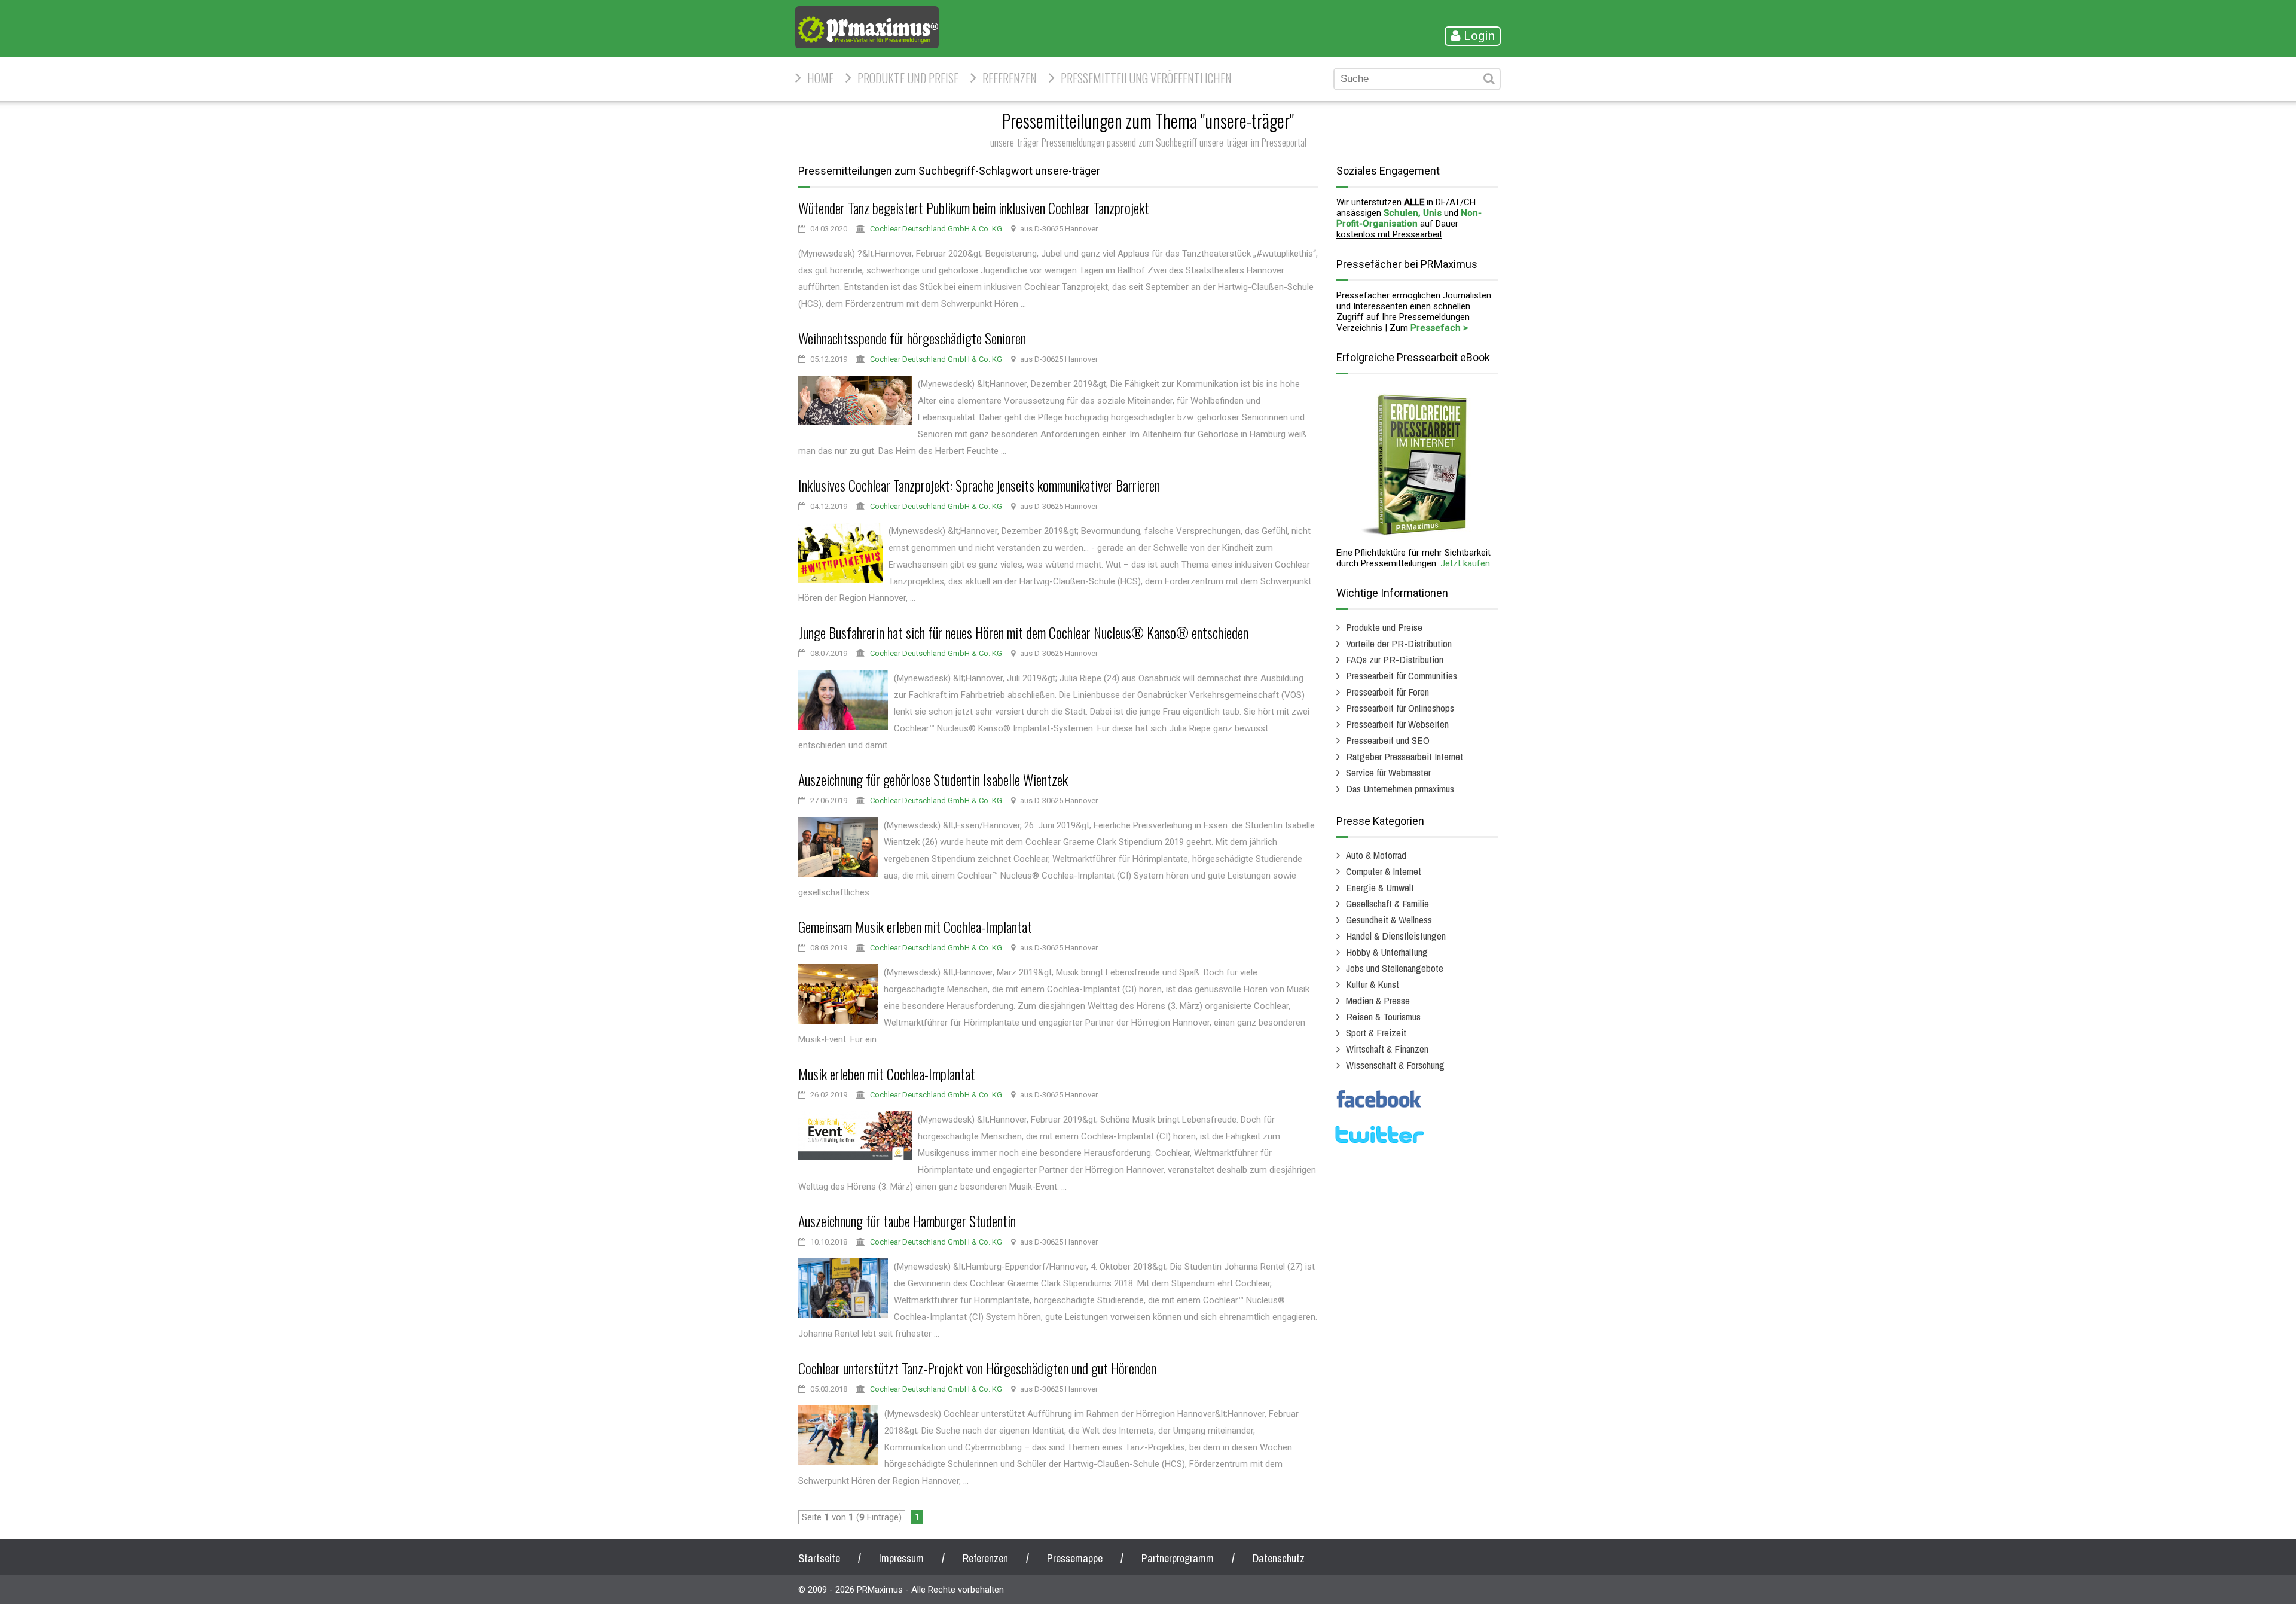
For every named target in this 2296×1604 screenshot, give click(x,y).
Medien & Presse (1378, 1000)
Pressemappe (1075, 1558)
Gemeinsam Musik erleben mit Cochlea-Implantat (915, 926)
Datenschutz (1279, 1558)
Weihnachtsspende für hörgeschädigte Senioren (912, 338)
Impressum (901, 1558)
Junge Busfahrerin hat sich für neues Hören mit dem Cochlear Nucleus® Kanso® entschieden (1023, 632)
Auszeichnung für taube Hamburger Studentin (907, 1221)
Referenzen (1010, 78)
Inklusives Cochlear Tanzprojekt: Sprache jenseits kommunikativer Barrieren (979, 485)
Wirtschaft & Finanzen (1387, 1049)
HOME (820, 78)
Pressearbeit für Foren (1387, 692)
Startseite (819, 1558)
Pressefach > (1439, 328)
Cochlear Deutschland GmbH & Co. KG (936, 229)
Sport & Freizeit (1376, 1033)
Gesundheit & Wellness (1389, 920)
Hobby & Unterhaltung (1387, 952)
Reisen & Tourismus (1383, 1016)
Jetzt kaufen (1465, 563)
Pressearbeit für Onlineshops (1400, 708)
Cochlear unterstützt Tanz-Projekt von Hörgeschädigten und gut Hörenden (977, 1368)
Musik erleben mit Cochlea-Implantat (887, 1074)
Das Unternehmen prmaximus (1400, 789)
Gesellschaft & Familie (1387, 903)
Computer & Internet (1384, 871)
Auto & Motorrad (1376, 855)
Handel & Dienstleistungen (1396, 936)
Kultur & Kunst (1373, 984)
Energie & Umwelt (1380, 887)
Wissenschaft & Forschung (1395, 1065)
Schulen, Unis (1413, 213)
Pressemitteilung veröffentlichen (1146, 78)
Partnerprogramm (1178, 1558)
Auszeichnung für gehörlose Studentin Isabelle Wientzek (933, 779)
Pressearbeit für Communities (1402, 676)
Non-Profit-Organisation (1409, 218)
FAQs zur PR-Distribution (1395, 659)
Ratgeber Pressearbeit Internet (1405, 756)
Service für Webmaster (1388, 772)
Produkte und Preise (908, 78)
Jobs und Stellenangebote (1395, 968)
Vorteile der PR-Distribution (1399, 643)
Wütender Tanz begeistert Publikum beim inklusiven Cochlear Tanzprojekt (974, 208)
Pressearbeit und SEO (1388, 740)
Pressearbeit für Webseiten (1397, 724)
